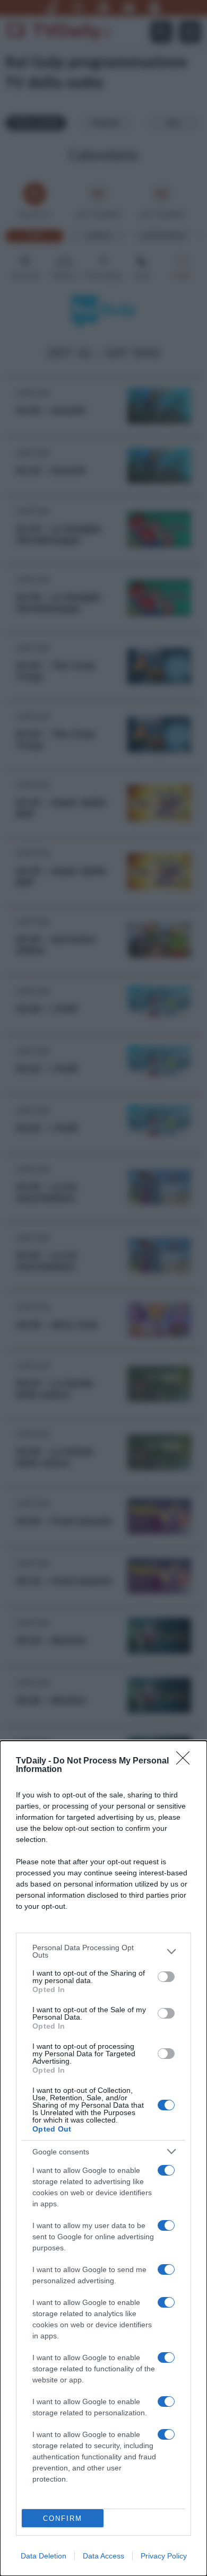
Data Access (103, 2556)
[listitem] (103, 1951)
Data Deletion (44, 2556)
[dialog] (103, 2158)
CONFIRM (63, 2518)
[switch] (166, 1977)
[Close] (186, 1761)
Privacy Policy (164, 2556)
